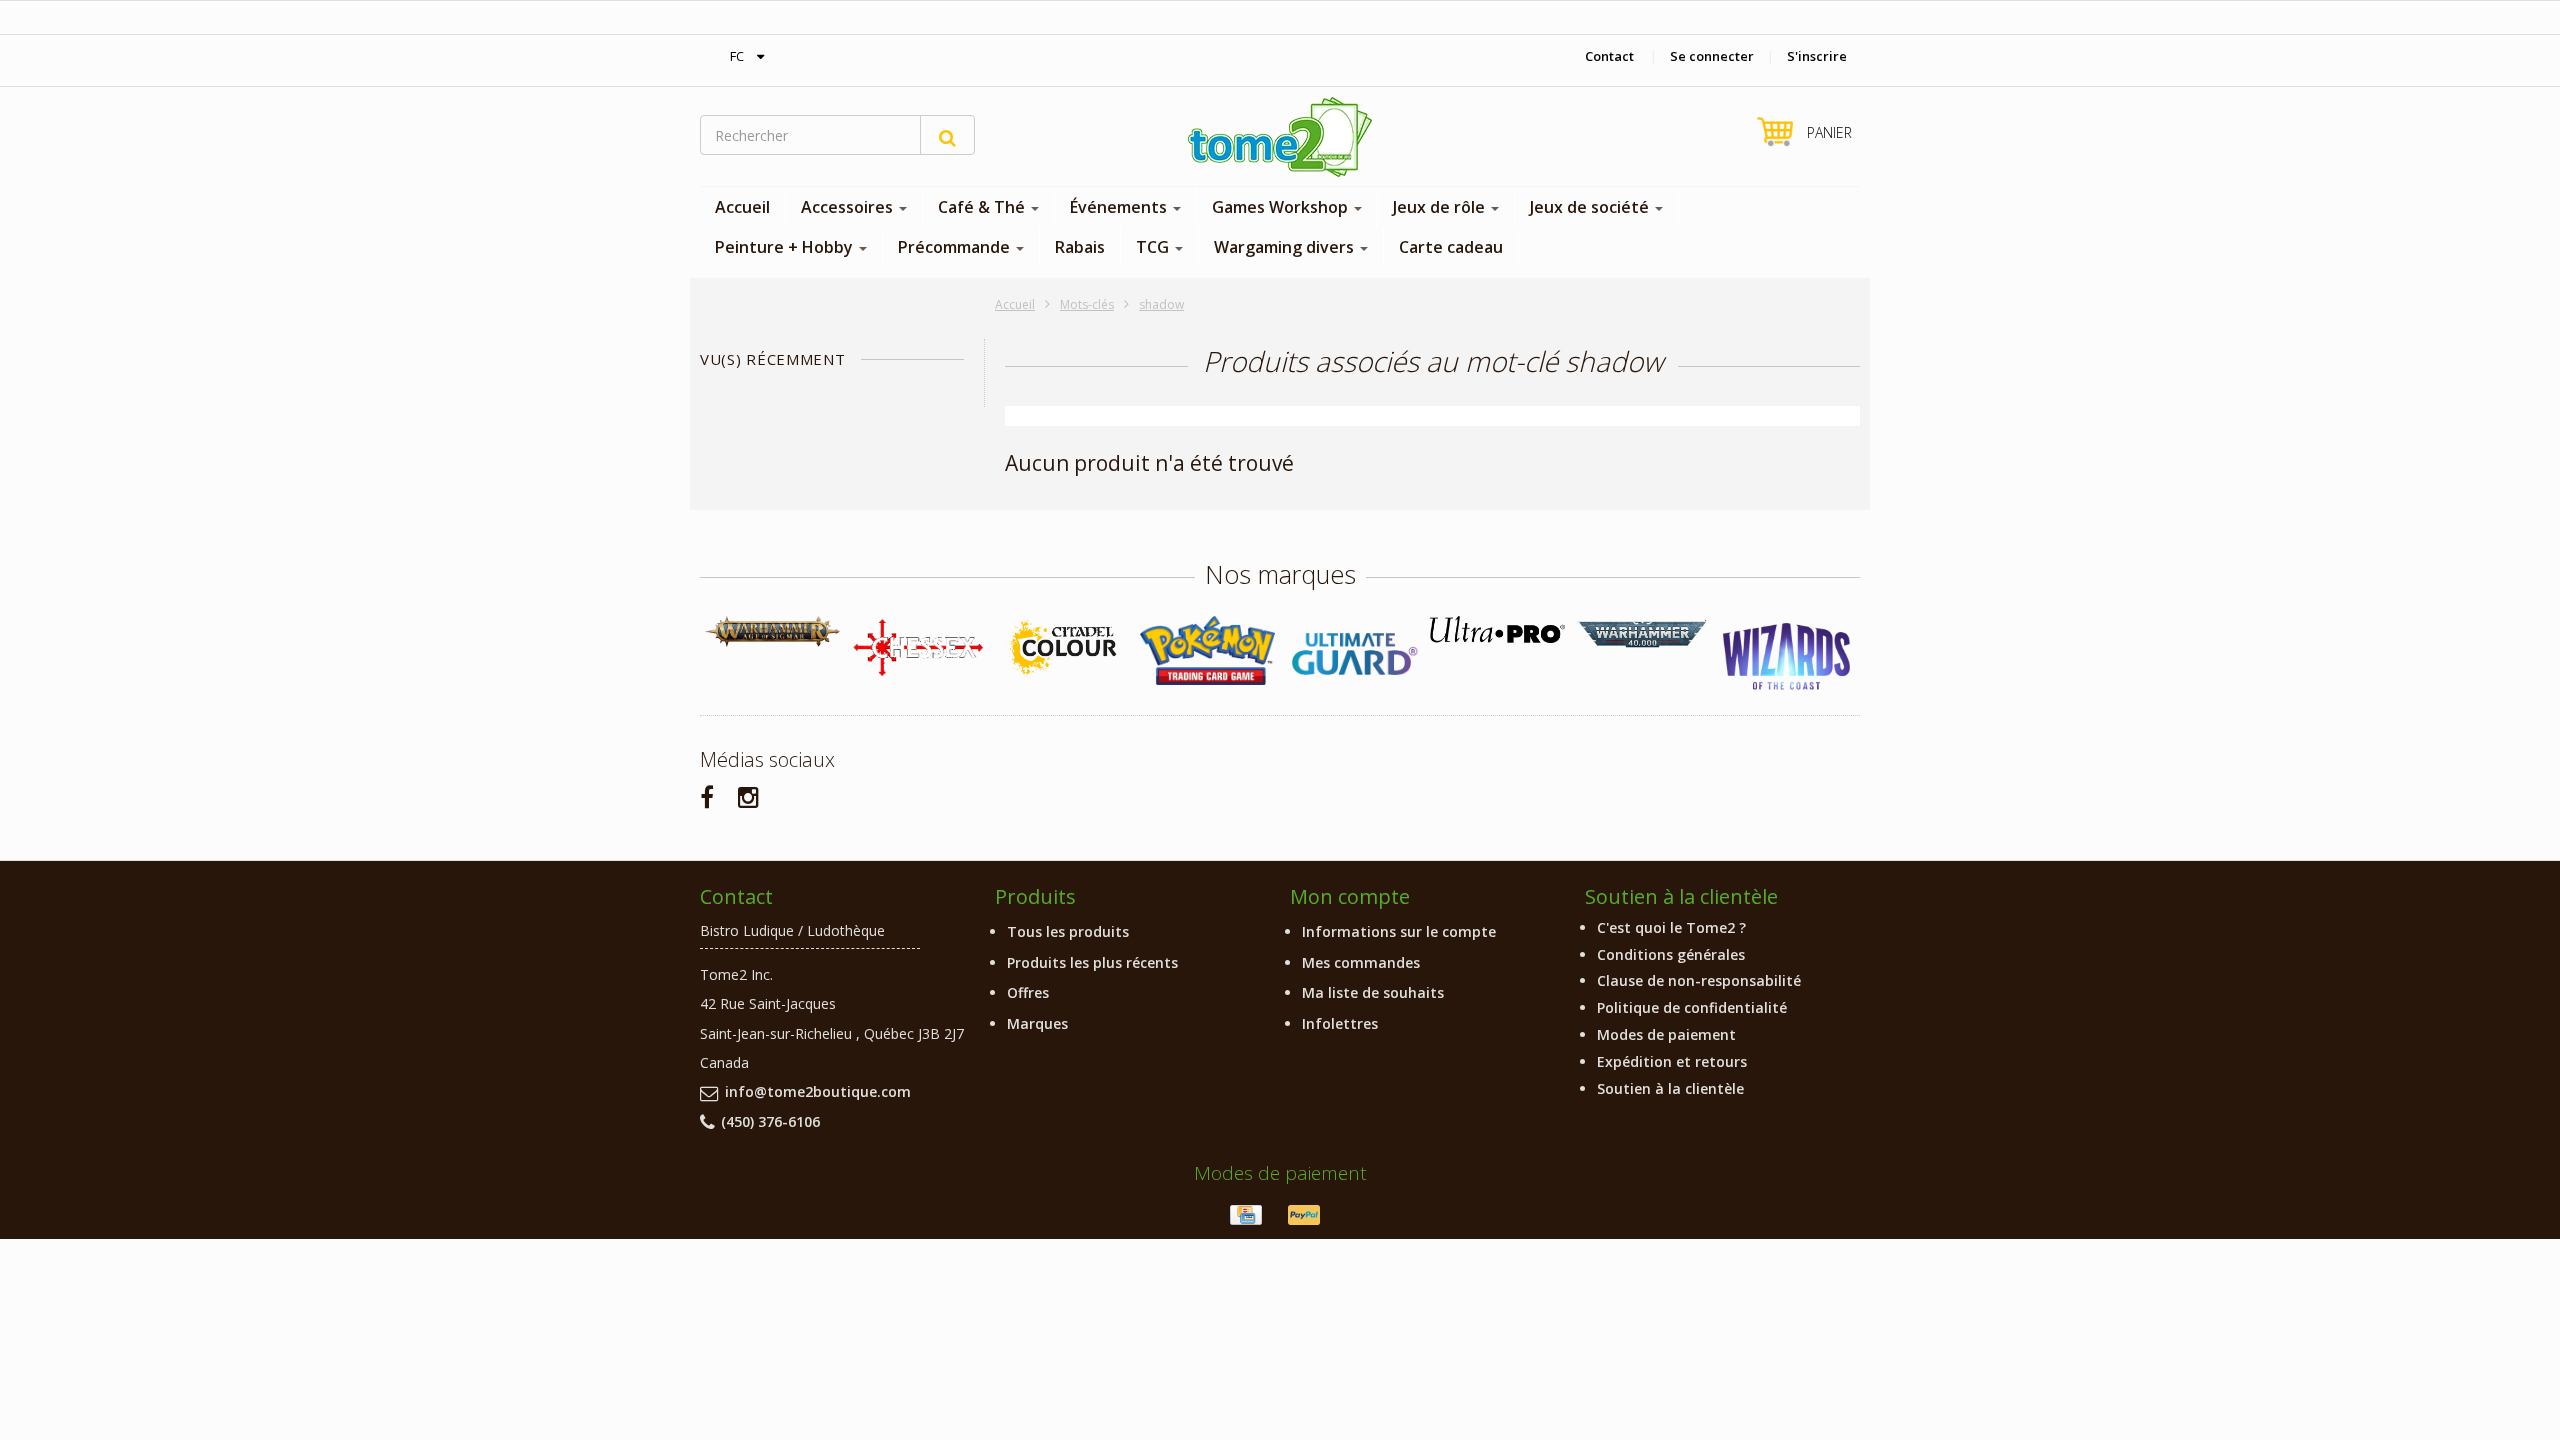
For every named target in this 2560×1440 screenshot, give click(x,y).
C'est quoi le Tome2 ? (1671, 927)
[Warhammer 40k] (1642, 634)
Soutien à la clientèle (1670, 1088)
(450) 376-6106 (770, 1121)
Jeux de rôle (1441, 207)
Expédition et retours (1672, 1061)
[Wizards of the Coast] (1787, 657)
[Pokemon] (1207, 650)
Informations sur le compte (1399, 931)
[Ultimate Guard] (1352, 654)
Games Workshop (1282, 207)
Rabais (1080, 247)
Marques (1037, 1023)
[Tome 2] (1280, 137)
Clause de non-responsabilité (1699, 980)
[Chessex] (917, 647)
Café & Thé (983, 207)
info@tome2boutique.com (818, 1091)
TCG (1154, 247)
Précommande (956, 247)
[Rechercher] (947, 135)
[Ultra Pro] (1497, 629)
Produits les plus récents (1092, 962)
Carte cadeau (1451, 247)
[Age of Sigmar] (772, 631)
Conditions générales (1671, 954)
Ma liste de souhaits (1373, 992)
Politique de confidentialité (1692, 1007)
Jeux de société (1591, 207)
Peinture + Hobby (786, 247)
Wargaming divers (1286, 247)
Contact (1609, 56)
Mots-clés (1087, 304)
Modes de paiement (1666, 1034)
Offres (1028, 992)
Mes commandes (1361, 962)
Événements (1120, 207)
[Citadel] (1062, 648)
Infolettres (1340, 1023)
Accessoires (849, 207)
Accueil (742, 207)
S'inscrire (1817, 56)
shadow (1161, 304)
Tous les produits (1068, 931)
